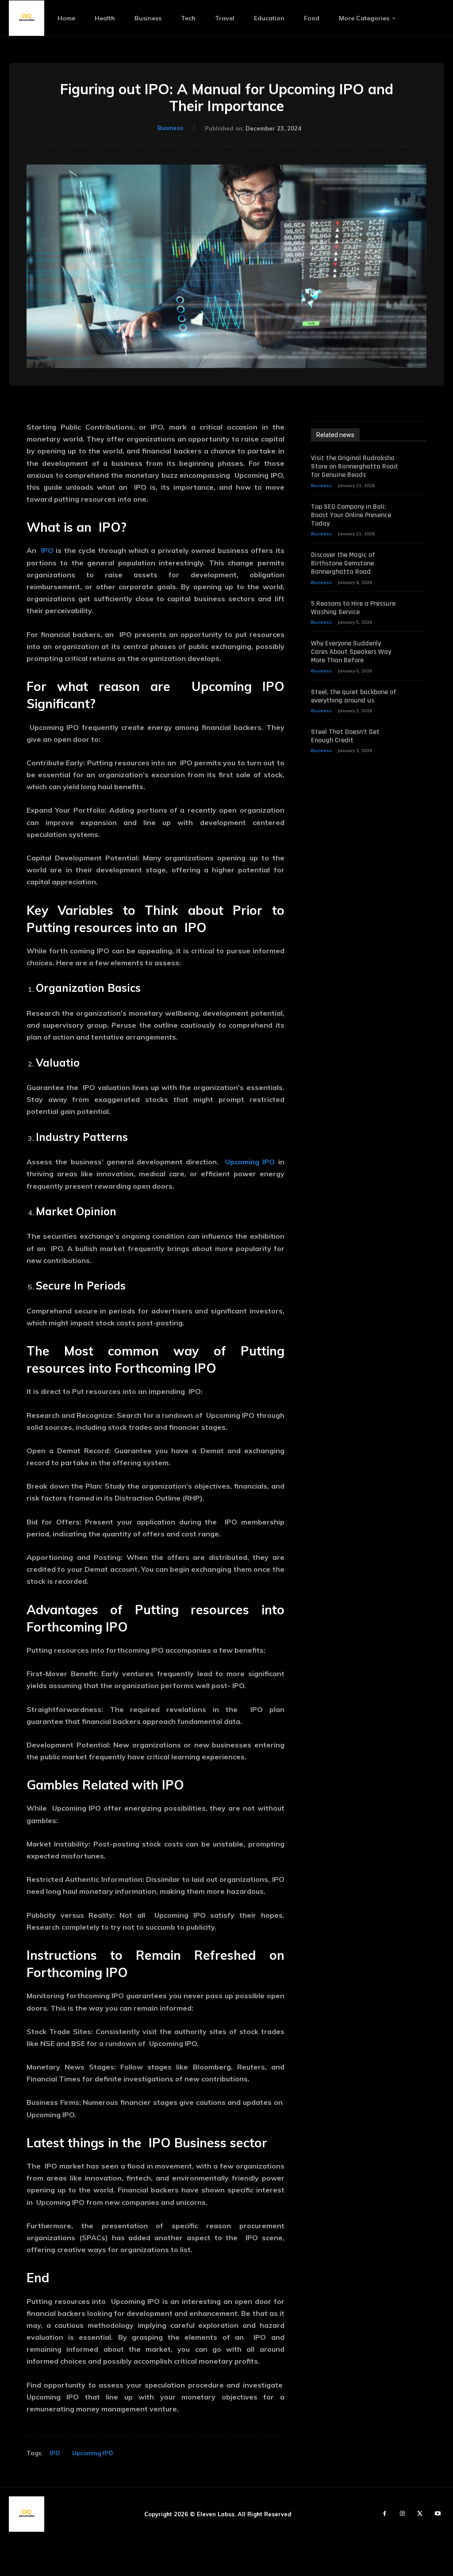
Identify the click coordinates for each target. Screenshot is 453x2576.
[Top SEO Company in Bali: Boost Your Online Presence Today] (417, 509)
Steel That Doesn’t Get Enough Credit (345, 736)
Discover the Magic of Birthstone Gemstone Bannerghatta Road (343, 563)
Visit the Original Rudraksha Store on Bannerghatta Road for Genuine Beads (354, 466)
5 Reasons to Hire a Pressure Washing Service (353, 608)
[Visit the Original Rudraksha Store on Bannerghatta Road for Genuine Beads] (417, 460)
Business (170, 128)
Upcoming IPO (249, 1162)
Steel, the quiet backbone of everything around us (354, 696)
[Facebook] (384, 2514)
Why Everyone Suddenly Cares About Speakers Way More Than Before (351, 652)
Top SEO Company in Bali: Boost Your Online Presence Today (351, 515)
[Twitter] (420, 2514)
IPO (46, 550)
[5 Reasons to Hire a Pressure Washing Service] (417, 606)
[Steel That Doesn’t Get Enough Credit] (417, 734)
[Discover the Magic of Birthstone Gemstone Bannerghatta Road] (417, 557)
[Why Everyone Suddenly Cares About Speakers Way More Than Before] (417, 646)
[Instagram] (402, 2514)
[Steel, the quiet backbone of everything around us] (417, 694)
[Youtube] (438, 2514)
